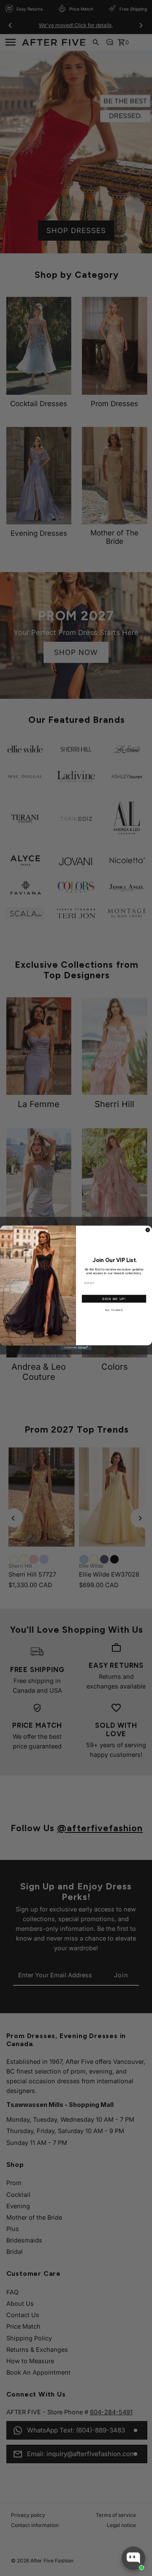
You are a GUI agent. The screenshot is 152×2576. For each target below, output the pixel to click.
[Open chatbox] (133, 2558)
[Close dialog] (148, 1230)
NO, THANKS (114, 1310)
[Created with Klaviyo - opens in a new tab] (76, 1348)
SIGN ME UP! (114, 1299)
